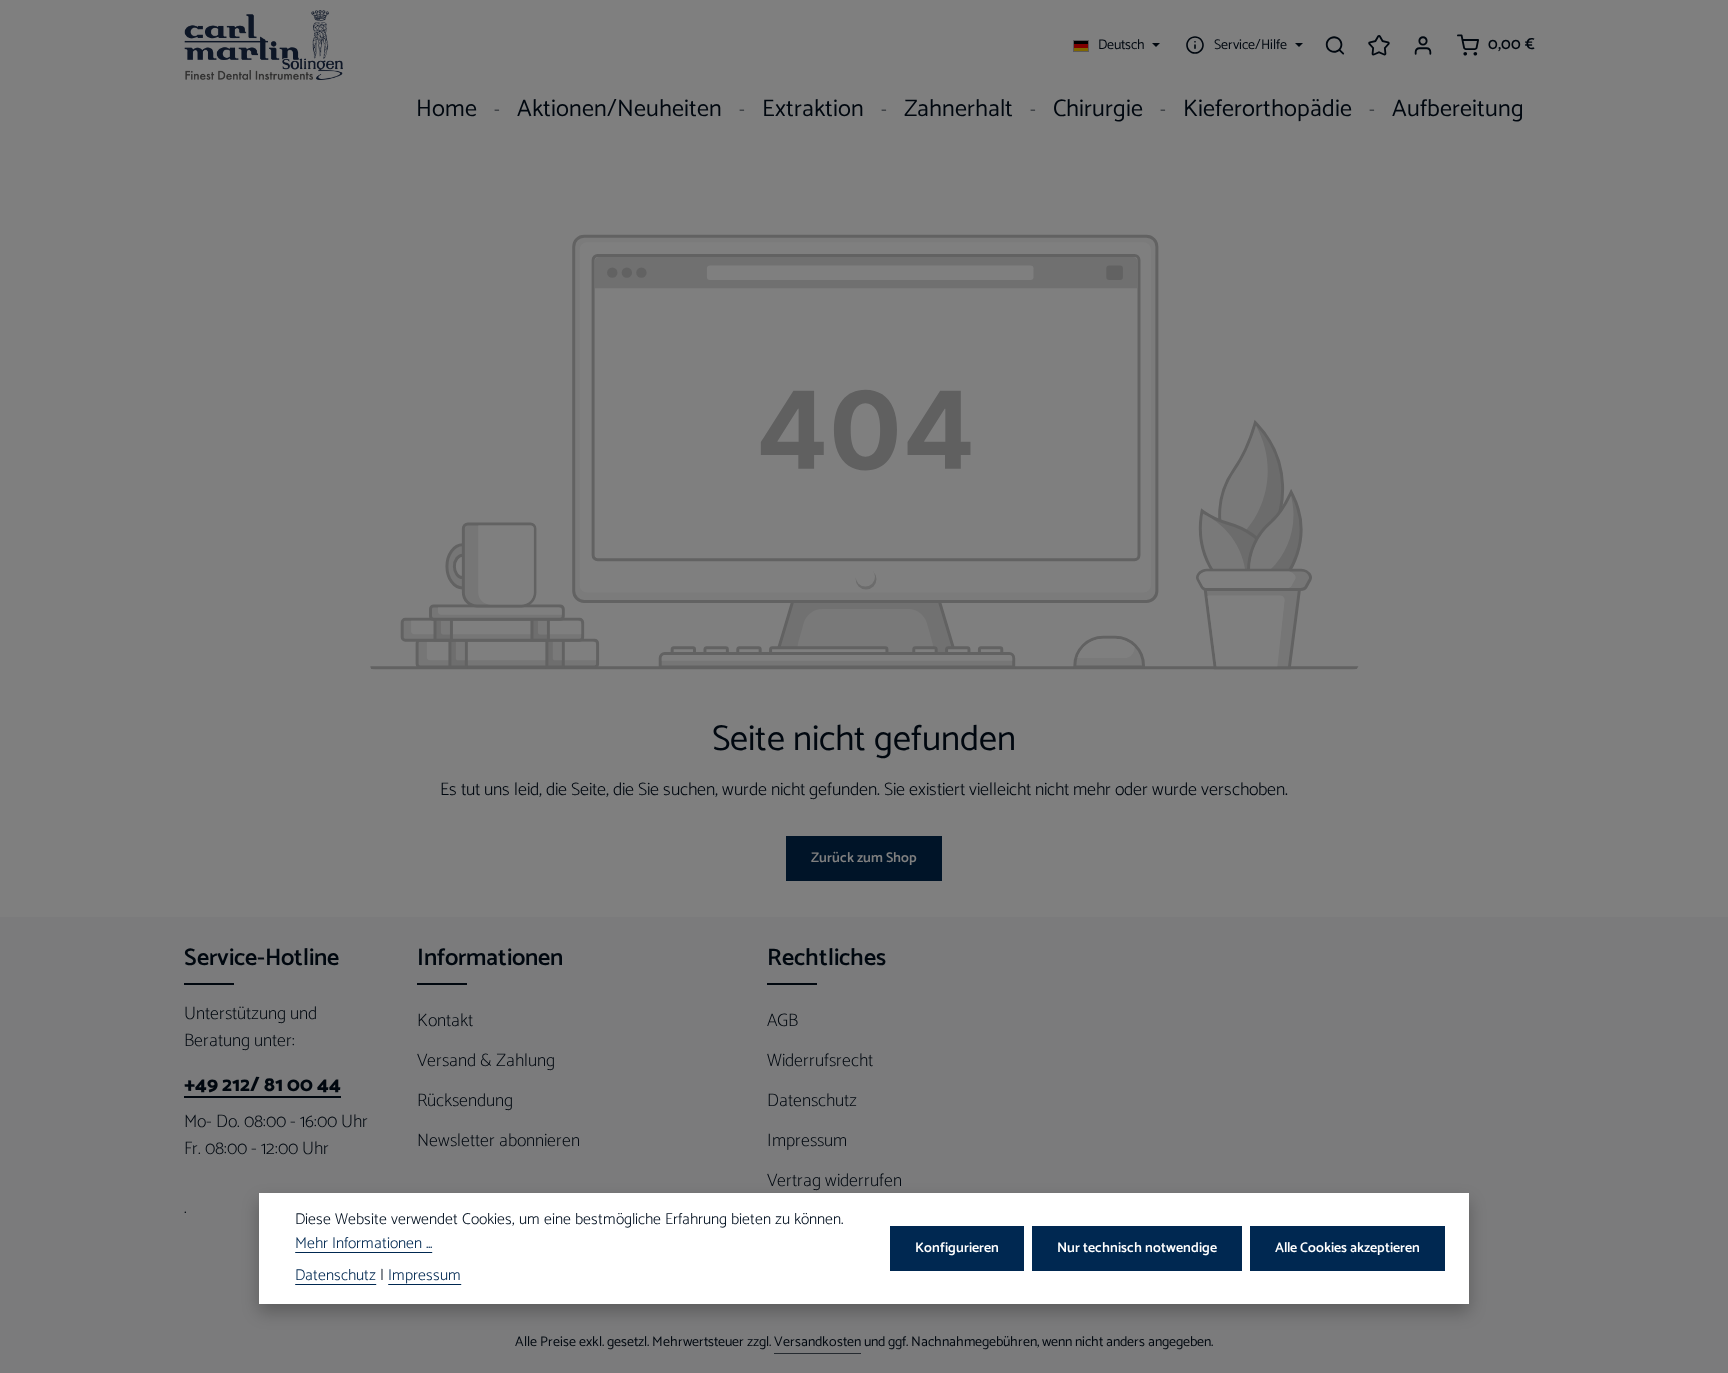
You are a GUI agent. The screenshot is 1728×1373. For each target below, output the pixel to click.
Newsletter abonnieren (498, 1141)
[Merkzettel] (1379, 45)
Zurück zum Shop (864, 858)
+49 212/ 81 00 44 (262, 1086)
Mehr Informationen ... (363, 1245)
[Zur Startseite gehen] (264, 45)
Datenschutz (812, 1101)
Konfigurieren (957, 1248)
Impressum (807, 1141)
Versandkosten (817, 1342)
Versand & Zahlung (486, 1061)
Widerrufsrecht (820, 1061)
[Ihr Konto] (1423, 45)
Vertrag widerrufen (834, 1181)
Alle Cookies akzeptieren (1347, 1248)
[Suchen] (1335, 45)
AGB (782, 1021)
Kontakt (445, 1021)
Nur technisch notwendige (1137, 1248)
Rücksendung (465, 1101)
